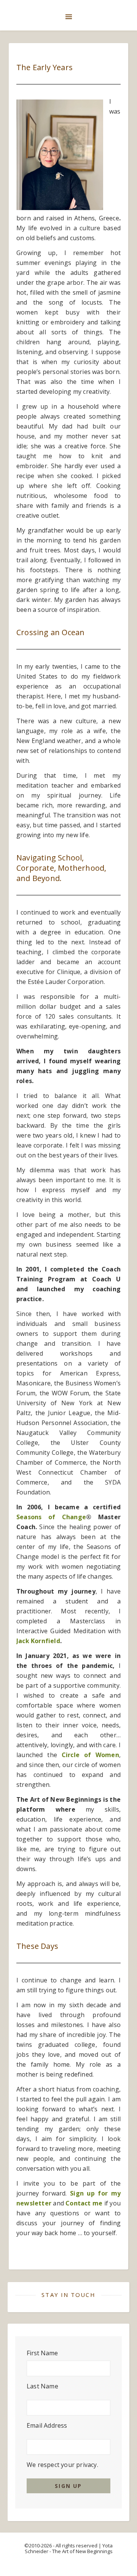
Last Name (42, 2386)
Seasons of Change (51, 1517)
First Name (42, 2353)
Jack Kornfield (38, 1641)
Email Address (47, 2425)
